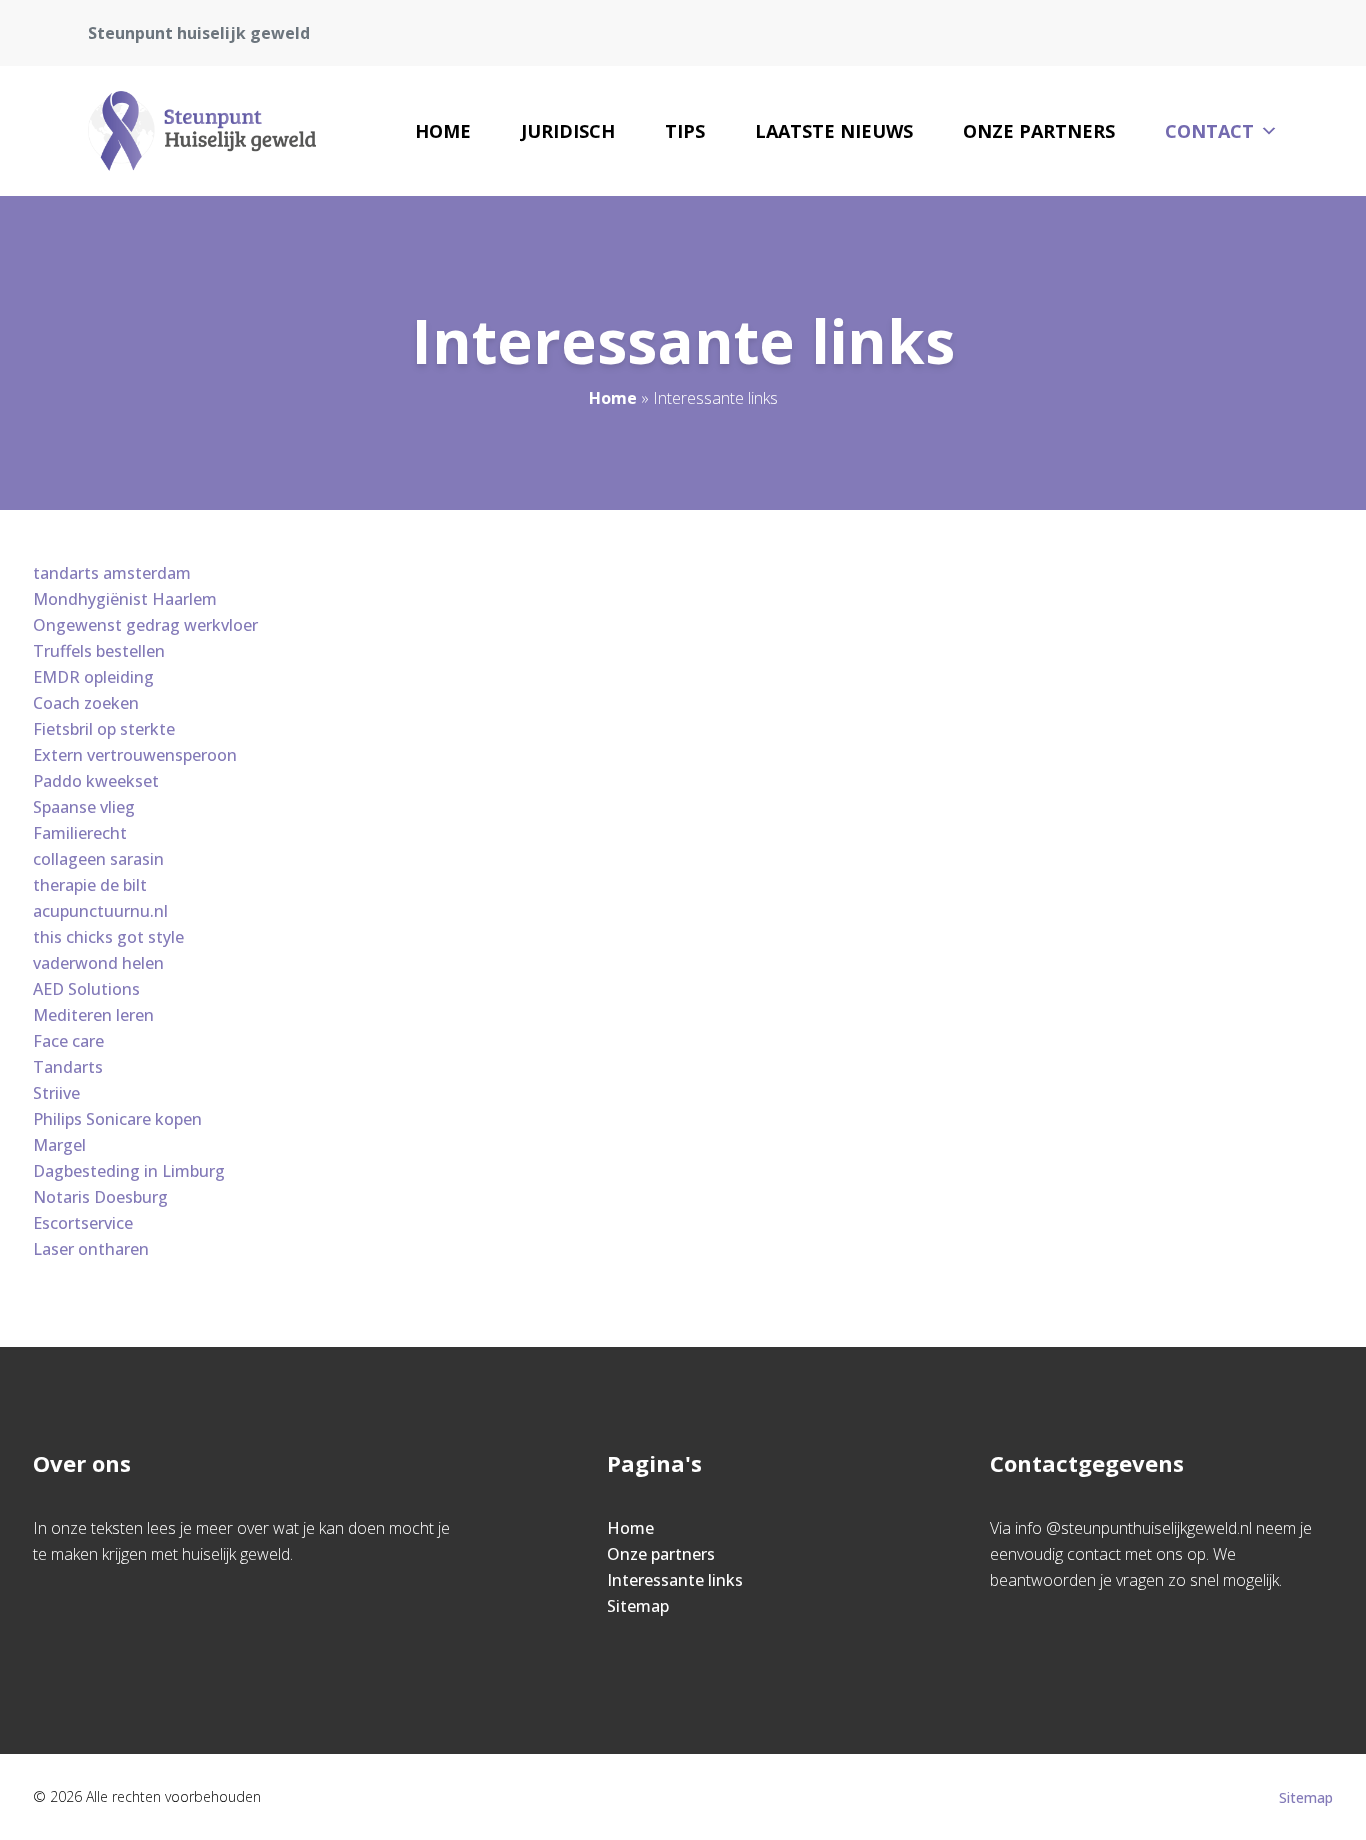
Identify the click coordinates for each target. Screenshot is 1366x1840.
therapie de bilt (90, 885)
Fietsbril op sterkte (104, 729)
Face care (68, 1041)
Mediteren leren (93, 1015)
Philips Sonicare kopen (117, 1119)
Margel (59, 1145)
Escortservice (83, 1223)
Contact (1209, 131)
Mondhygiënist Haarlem (125, 599)
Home (443, 131)
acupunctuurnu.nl (100, 911)
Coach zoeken (86, 703)
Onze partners (1039, 131)
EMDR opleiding (93, 677)
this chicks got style (108, 937)
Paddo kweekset (96, 781)
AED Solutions (86, 989)
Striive (56, 1093)
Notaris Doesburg (100, 1197)
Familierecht (80, 833)
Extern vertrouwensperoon (135, 755)
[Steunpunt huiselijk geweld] (202, 131)
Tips (685, 131)
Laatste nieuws (834, 131)
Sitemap (638, 1606)
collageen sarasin (98, 859)
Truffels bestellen (99, 651)
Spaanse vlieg (84, 807)
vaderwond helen (98, 963)
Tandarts (68, 1067)
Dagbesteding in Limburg (129, 1171)
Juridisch (568, 131)
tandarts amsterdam (112, 573)
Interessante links (675, 1580)
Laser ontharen (91, 1249)
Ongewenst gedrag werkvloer (145, 625)
